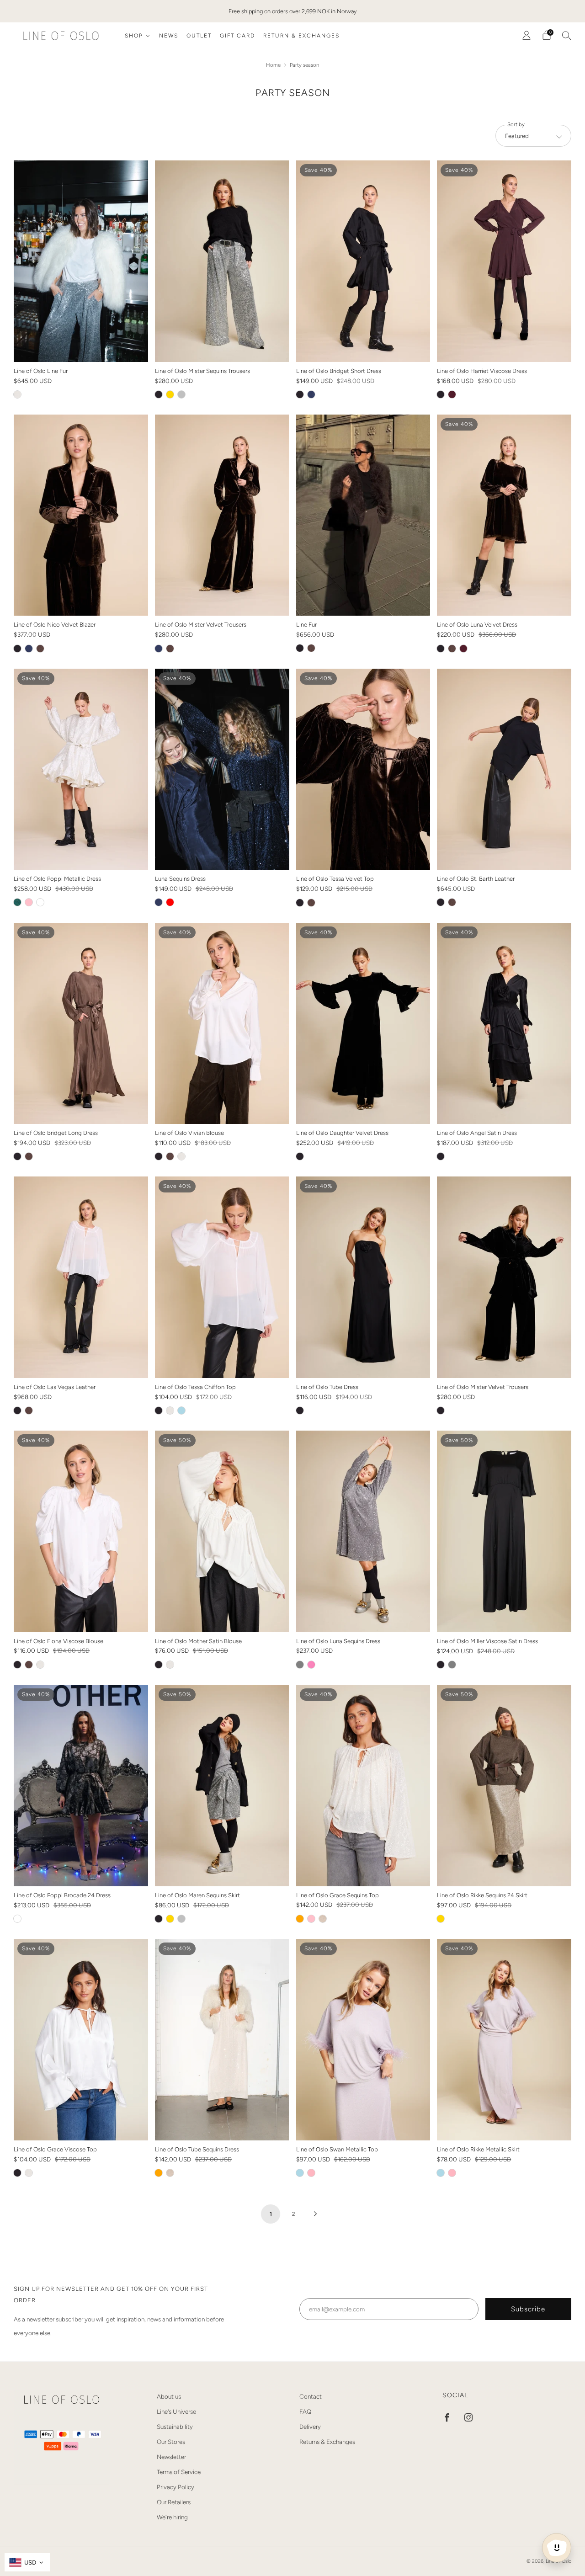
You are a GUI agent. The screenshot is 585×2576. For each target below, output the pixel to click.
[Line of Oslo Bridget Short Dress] (363, 261)
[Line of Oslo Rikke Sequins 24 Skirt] (504, 1786)
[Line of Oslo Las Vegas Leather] (81, 1277)
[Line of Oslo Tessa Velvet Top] (363, 769)
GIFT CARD (237, 36)
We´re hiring (172, 2517)
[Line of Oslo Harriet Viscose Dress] (504, 261)
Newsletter (171, 2457)
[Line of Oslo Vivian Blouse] (222, 1023)
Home (274, 65)
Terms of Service (179, 2472)
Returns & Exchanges (327, 2442)
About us (169, 2396)
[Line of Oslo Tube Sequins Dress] (222, 2040)
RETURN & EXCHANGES (301, 36)
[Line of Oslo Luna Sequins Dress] (363, 1531)
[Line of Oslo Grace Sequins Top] (363, 1785)
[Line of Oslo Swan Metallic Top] (363, 2040)
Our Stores (171, 2442)
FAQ (305, 2411)
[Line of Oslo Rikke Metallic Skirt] (504, 2040)
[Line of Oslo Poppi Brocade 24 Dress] (81, 1786)
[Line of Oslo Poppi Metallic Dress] (81, 769)
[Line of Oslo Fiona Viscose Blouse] (81, 1531)
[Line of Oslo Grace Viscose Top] (81, 2039)
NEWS (169, 36)
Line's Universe (176, 2411)
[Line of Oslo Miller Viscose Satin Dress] (504, 1531)
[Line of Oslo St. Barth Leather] (504, 769)
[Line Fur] (363, 515)
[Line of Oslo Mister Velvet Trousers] (222, 515)
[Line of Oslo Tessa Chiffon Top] (222, 1277)
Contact (311, 2396)
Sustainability (175, 2427)
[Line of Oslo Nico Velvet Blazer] (81, 515)
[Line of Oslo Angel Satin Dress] (504, 1023)
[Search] (567, 35)
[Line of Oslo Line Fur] (81, 261)
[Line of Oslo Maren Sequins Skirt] (222, 1786)
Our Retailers (174, 2502)
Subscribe (528, 2309)
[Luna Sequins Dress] (222, 769)
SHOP (134, 36)
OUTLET (199, 36)
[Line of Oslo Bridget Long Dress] (81, 1023)
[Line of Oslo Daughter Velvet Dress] (363, 1023)
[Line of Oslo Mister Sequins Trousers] (222, 261)
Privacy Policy (175, 2487)
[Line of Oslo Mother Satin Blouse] (222, 1531)
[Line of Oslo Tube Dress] (363, 1277)
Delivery (310, 2427)
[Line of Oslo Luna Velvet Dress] (504, 515)
